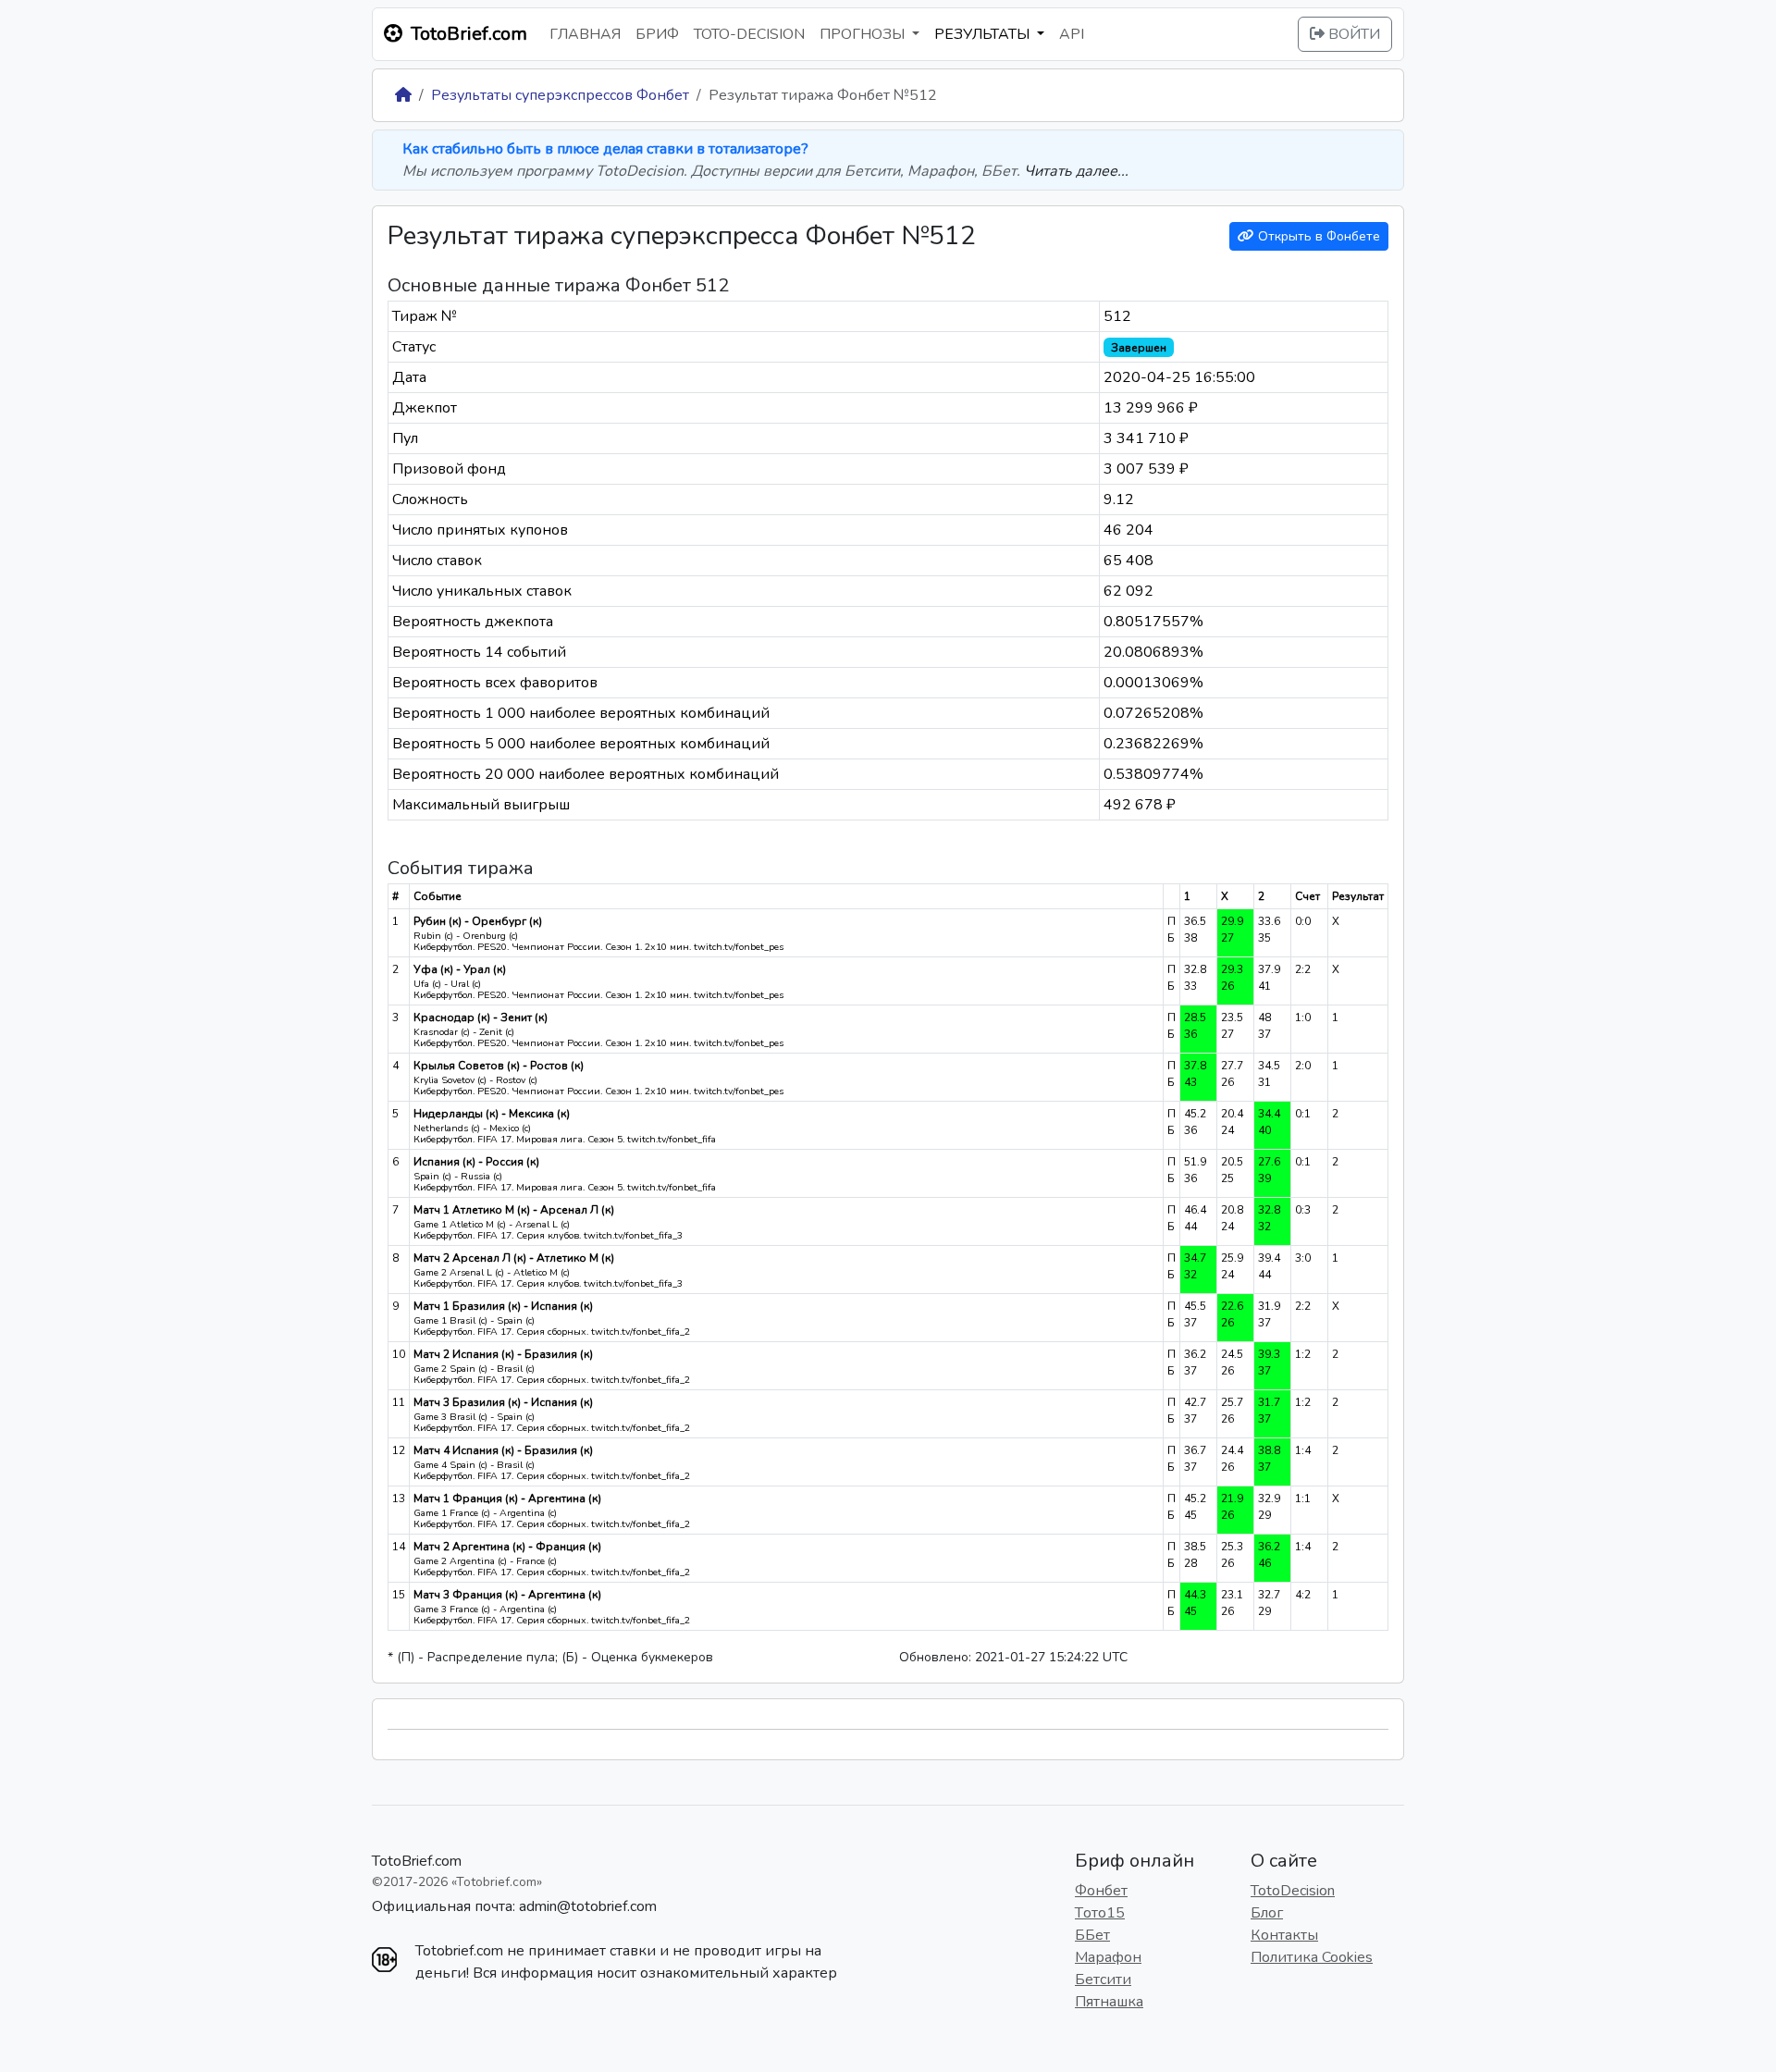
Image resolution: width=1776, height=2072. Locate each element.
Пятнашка (1109, 2002)
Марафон (1108, 1957)
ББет (1092, 1935)
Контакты (1284, 1935)
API (1072, 34)
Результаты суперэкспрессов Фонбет (560, 95)
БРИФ (657, 34)
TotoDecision (1293, 1891)
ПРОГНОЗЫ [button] (864, 34)
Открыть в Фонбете (1317, 236)
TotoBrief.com (417, 1861)
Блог (1267, 1913)
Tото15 (1100, 1913)
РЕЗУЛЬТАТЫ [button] (984, 34)
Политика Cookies (1312, 1957)
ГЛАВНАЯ (585, 34)
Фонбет (1101, 1891)
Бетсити (1103, 1979)
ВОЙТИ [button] (1352, 34)
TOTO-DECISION (749, 34)
